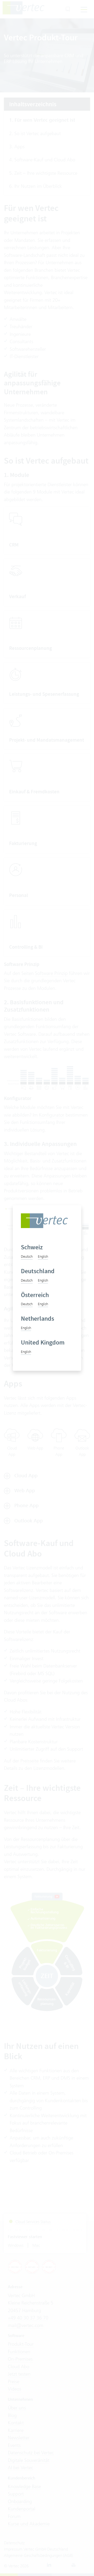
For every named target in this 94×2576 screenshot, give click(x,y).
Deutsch (27, 1256)
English (43, 1256)
